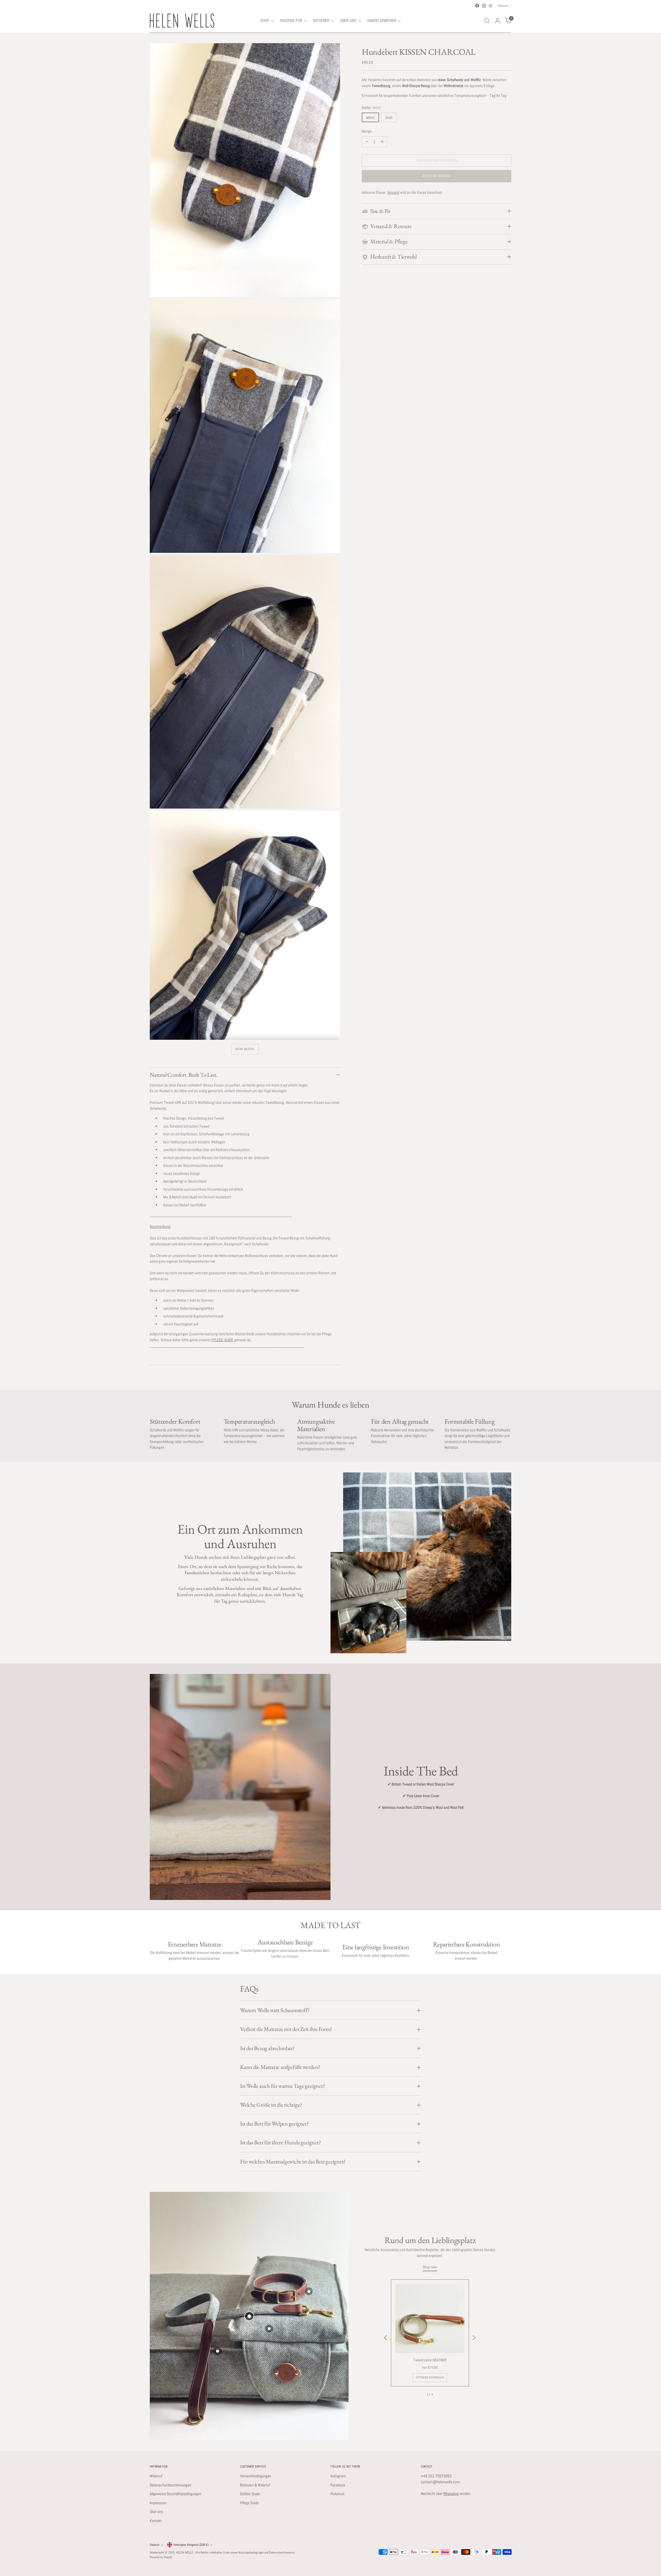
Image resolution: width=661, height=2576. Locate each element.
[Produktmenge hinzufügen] (382, 142)
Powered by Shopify (161, 2557)
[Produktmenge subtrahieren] (367, 142)
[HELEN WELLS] (182, 21)
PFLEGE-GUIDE (222, 1340)
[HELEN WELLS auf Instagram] (484, 6)
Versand (393, 192)
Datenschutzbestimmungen (171, 2485)
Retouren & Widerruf (255, 2485)
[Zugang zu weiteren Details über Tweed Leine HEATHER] (249, 2316)
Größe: (371, 108)
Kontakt (156, 2521)
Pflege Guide (249, 2503)
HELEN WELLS (185, 2552)
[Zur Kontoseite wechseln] (498, 21)
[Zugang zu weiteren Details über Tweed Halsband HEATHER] (309, 2291)
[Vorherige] (386, 2338)
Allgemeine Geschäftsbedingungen (175, 2494)
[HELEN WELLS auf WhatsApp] (491, 6)
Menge (367, 131)
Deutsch (503, 6)
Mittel (370, 117)
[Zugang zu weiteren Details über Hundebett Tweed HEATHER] (217, 2351)
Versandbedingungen (256, 2476)
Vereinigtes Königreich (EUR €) (191, 2545)
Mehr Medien (245, 1049)
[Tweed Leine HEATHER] (430, 2318)
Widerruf (156, 2476)
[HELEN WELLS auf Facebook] (477, 6)
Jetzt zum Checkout (437, 176)
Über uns (156, 2512)
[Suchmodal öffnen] (487, 21)
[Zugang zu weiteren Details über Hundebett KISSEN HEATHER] (269, 2329)
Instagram (338, 2476)
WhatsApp (451, 2493)
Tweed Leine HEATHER (430, 2360)
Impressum (158, 2503)
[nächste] (474, 2338)
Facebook (338, 2485)
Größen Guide (250, 2494)
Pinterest (337, 2494)
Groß (389, 117)
